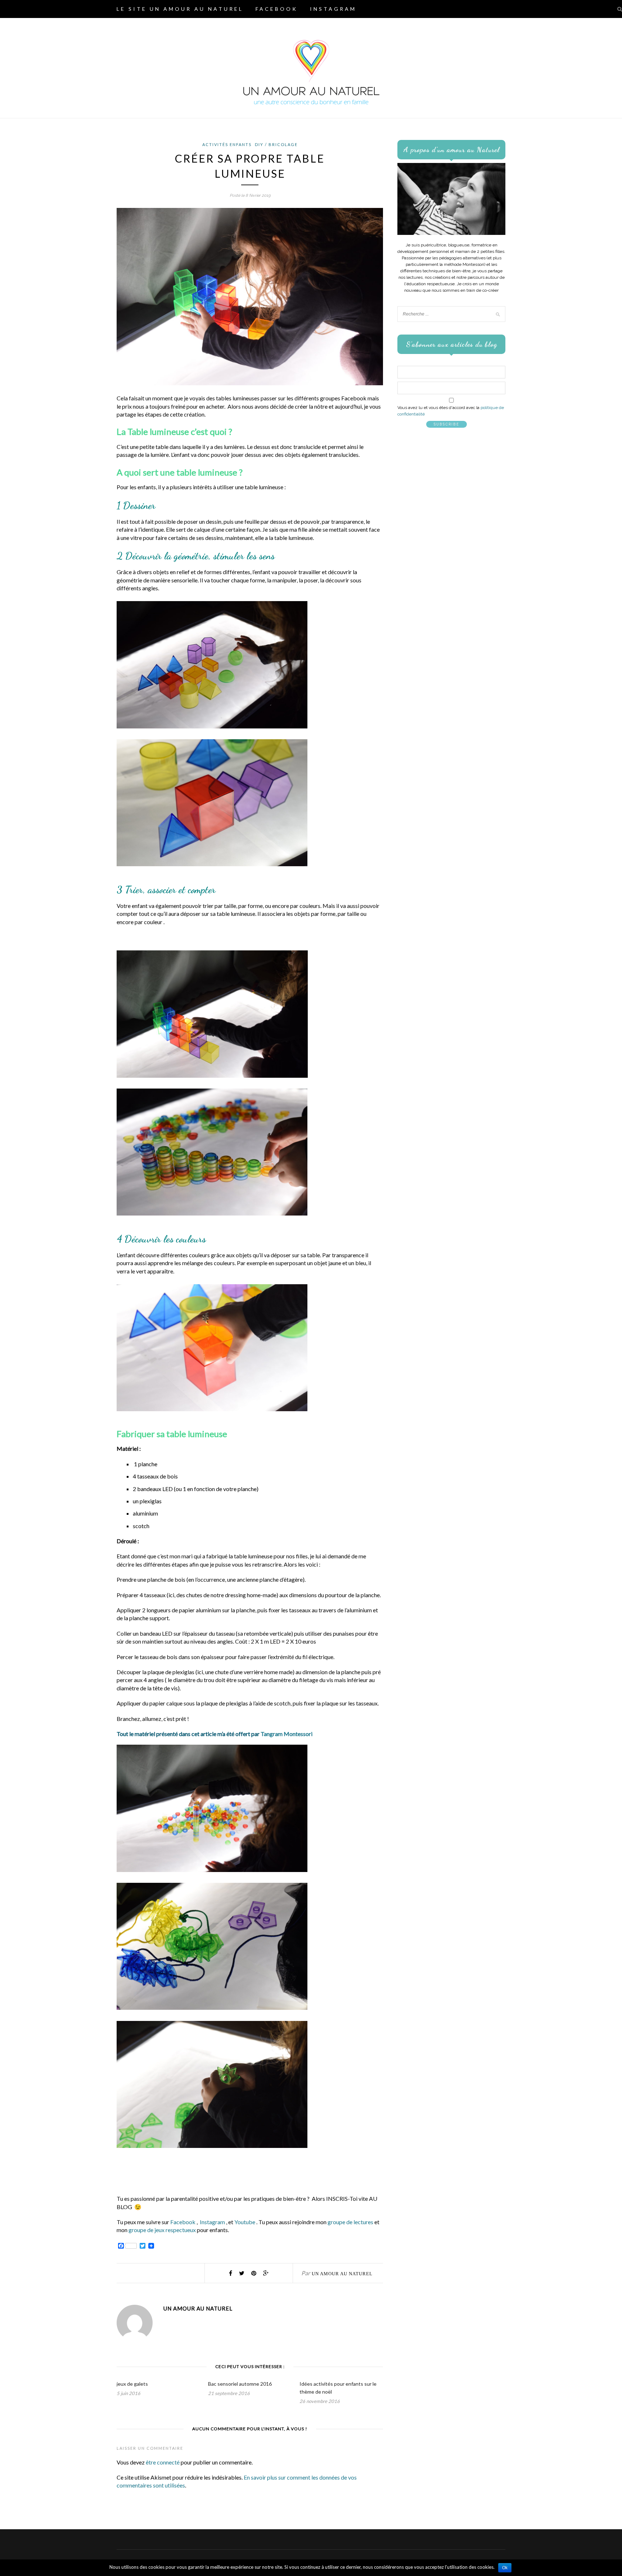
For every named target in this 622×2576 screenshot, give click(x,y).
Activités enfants (227, 144)
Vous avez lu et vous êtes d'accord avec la (451, 411)
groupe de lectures (350, 2222)
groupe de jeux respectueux (163, 2230)
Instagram (333, 9)
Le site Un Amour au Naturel (180, 9)
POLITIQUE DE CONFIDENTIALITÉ (183, 27)
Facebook (277, 9)
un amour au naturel (342, 2274)
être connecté (163, 2462)
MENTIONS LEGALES (301, 27)
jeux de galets (132, 2384)
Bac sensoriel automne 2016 (240, 2384)
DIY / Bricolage (276, 144)
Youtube (245, 2222)
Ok (505, 2568)
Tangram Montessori (287, 1734)
